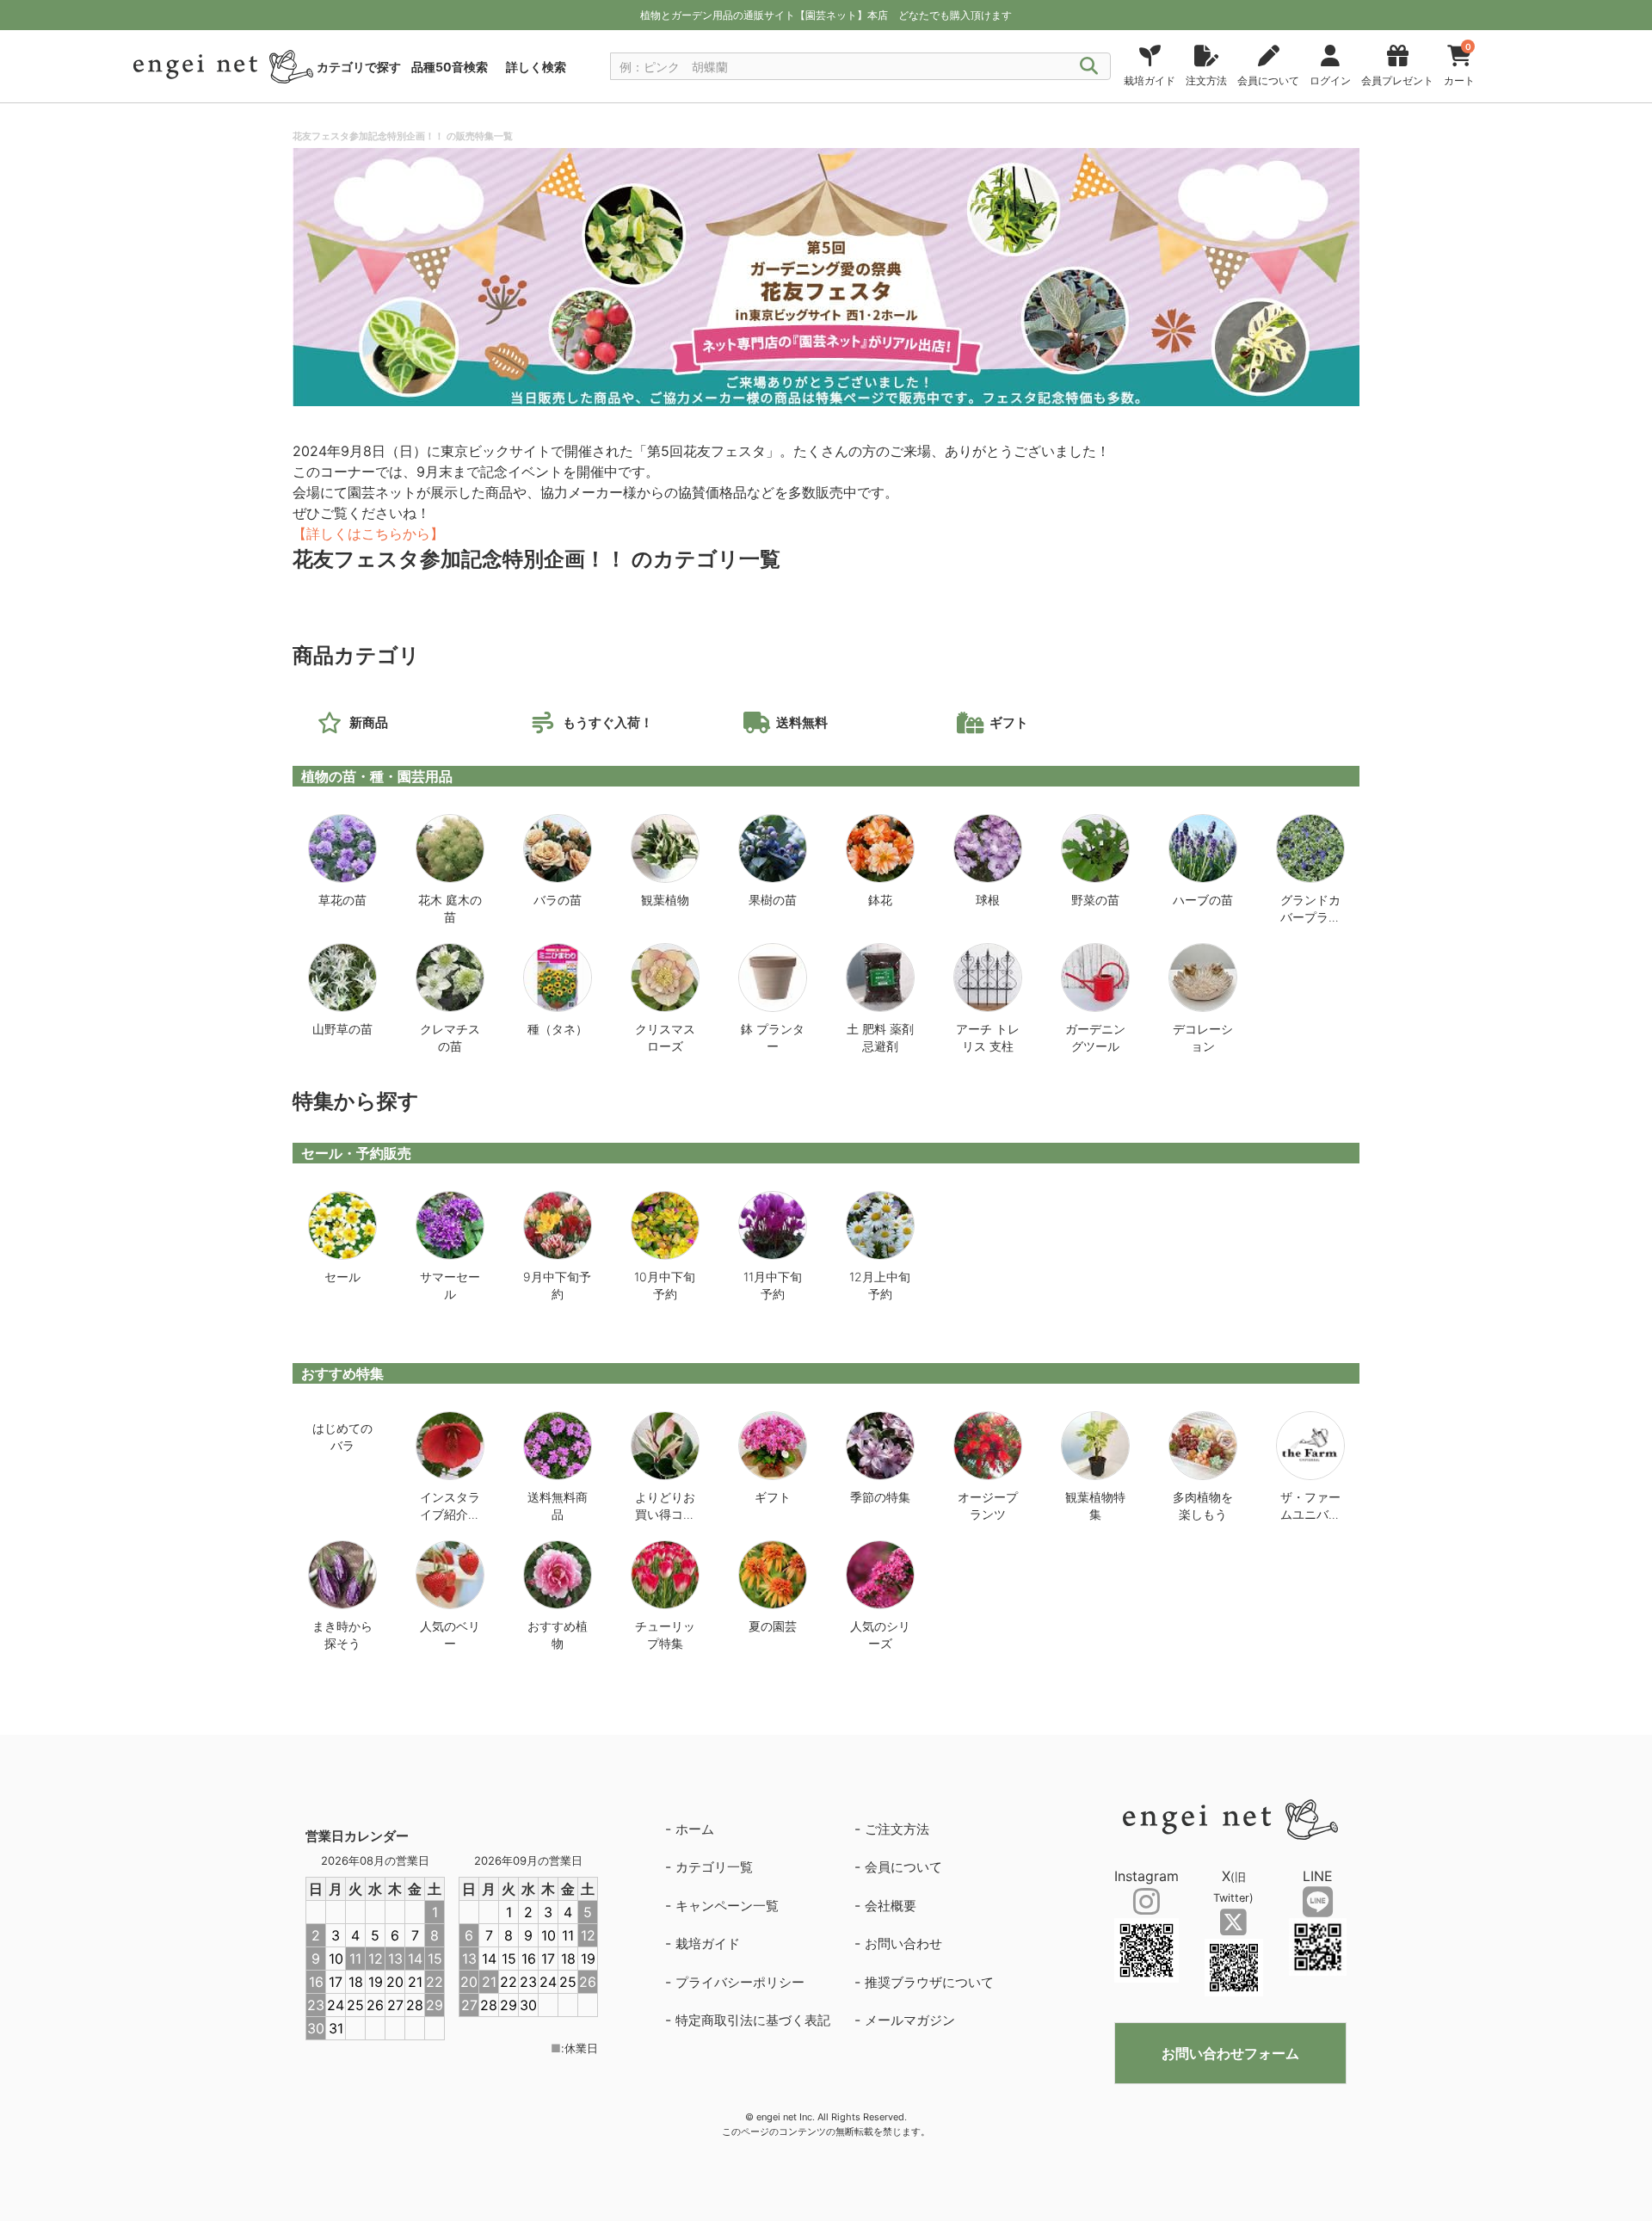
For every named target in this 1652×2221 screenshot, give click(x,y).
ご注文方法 (897, 1829)
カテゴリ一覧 (714, 1867)
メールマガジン (910, 2020)
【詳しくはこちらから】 (368, 534)
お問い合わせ (903, 1943)
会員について (903, 1867)
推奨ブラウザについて (929, 1982)
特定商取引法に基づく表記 (753, 2020)
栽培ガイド (708, 1943)
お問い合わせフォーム (1230, 2053)
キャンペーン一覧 (727, 1906)
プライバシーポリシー (740, 1982)
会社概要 (891, 1906)
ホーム (695, 1829)
